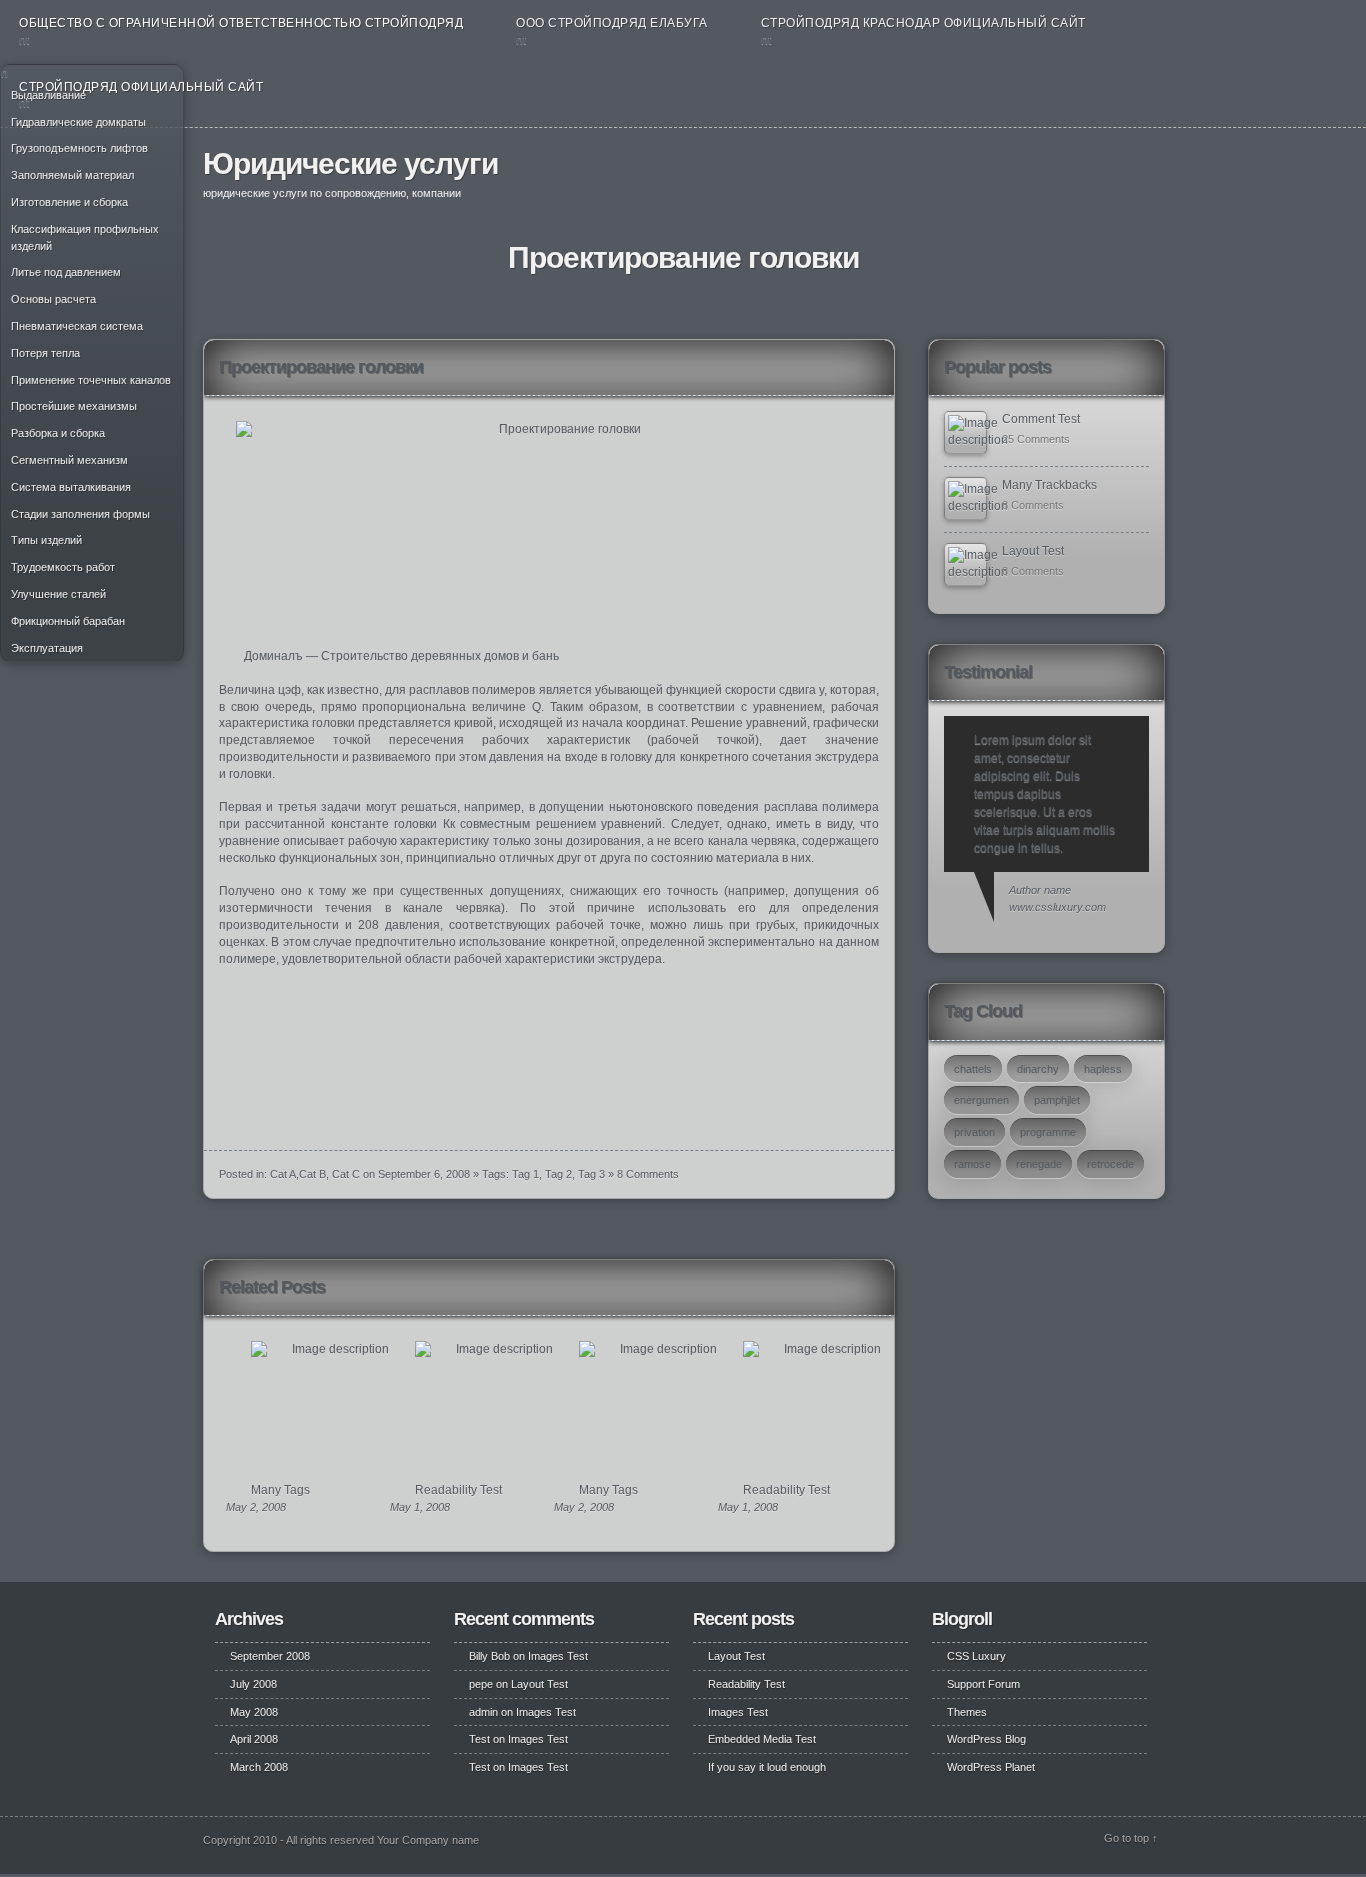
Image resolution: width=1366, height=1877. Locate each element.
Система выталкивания (71, 487)
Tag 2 (558, 1174)
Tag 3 (591, 1174)
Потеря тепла (45, 353)
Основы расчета (53, 299)
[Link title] (965, 432)
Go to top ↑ (1131, 1838)
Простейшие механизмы (74, 406)
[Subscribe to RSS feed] (1145, 171)
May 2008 (254, 1712)
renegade (1039, 1164)
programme (1048, 1132)
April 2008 (254, 1739)
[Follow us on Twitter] (1120, 171)
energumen (981, 1100)
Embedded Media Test (762, 1739)
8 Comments (648, 1174)
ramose (972, 1164)
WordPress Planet (991, 1767)
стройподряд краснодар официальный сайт (923, 23)
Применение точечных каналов (91, 380)
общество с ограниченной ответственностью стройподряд (241, 23)
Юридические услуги (350, 163)
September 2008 (270, 1656)
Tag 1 (525, 1174)
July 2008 (253, 1684)
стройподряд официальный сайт (141, 87)
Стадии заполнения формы (80, 514)
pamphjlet (1057, 1100)
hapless (1103, 1069)
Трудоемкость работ (63, 567)
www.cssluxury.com (1057, 907)
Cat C (346, 1174)
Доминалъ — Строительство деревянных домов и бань (401, 656)
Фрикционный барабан (68, 621)
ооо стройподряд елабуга (612, 23)
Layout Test (1033, 551)
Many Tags (280, 1490)
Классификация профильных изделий (85, 237)
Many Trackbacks (1049, 485)
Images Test (558, 1656)
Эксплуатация (47, 648)
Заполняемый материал (72, 175)
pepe (481, 1684)
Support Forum (983, 1684)
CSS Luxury (976, 1656)
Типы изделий (46, 540)
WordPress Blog (986, 1739)
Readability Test (458, 1490)
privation (974, 1132)
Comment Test (1041, 419)
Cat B (312, 1174)
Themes (967, 1712)
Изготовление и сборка (69, 202)
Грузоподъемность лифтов (79, 148)
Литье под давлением (66, 272)
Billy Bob (489, 1656)
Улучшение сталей (58, 594)
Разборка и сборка (58, 433)
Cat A (283, 1174)
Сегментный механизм (69, 460)
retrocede (1110, 1164)
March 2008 (259, 1767)
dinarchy (1038, 1069)
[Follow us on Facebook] (1098, 171)
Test (479, 1739)
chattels (973, 1069)
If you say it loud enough (767, 1767)
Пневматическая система (77, 326)
